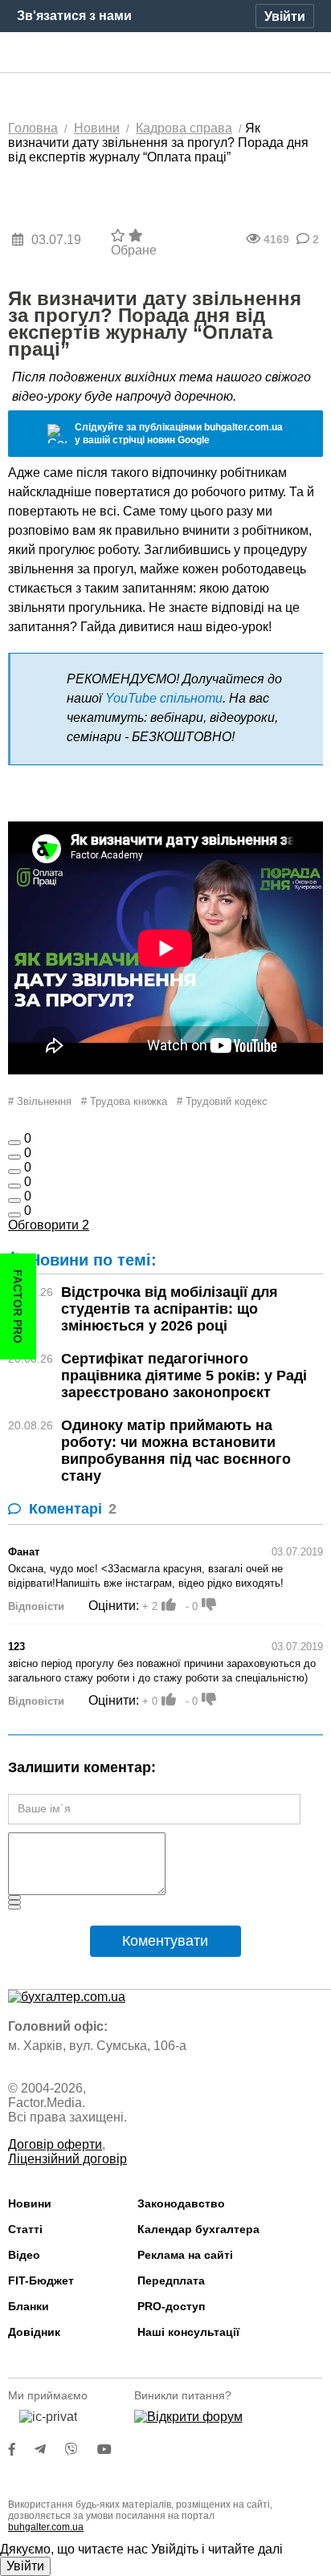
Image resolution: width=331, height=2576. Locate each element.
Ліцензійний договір (67, 2159)
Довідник (34, 2332)
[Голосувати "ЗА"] (169, 1604)
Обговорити (49, 1225)
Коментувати (165, 1941)
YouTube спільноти (164, 698)
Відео (24, 2255)
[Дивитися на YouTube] (112, 2450)
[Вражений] (14, 1172)
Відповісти (36, 1606)
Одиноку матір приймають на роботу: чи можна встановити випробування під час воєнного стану (176, 1451)
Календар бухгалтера (198, 2229)
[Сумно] (14, 1186)
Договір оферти (55, 2144)
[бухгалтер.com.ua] (166, 53)
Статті (25, 2229)
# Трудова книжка (124, 1101)
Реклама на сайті (185, 2255)
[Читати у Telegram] (50, 2450)
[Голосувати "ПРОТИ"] (209, 1604)
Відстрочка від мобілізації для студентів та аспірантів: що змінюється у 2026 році (170, 1309)
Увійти (25, 2566)
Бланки (29, 2306)
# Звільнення (40, 1101)
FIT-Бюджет (41, 2280)
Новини (30, 2203)
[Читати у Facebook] (22, 2450)
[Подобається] (14, 1143)
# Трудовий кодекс (222, 1101)
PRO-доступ (171, 2306)
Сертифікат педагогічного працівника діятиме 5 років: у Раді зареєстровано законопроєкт (184, 1376)
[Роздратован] (14, 1200)
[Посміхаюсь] (14, 1157)
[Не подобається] (14, 1215)
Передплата (171, 2280)
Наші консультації (188, 2332)
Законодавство (181, 2203)
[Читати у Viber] (81, 2450)
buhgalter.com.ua (46, 2527)
